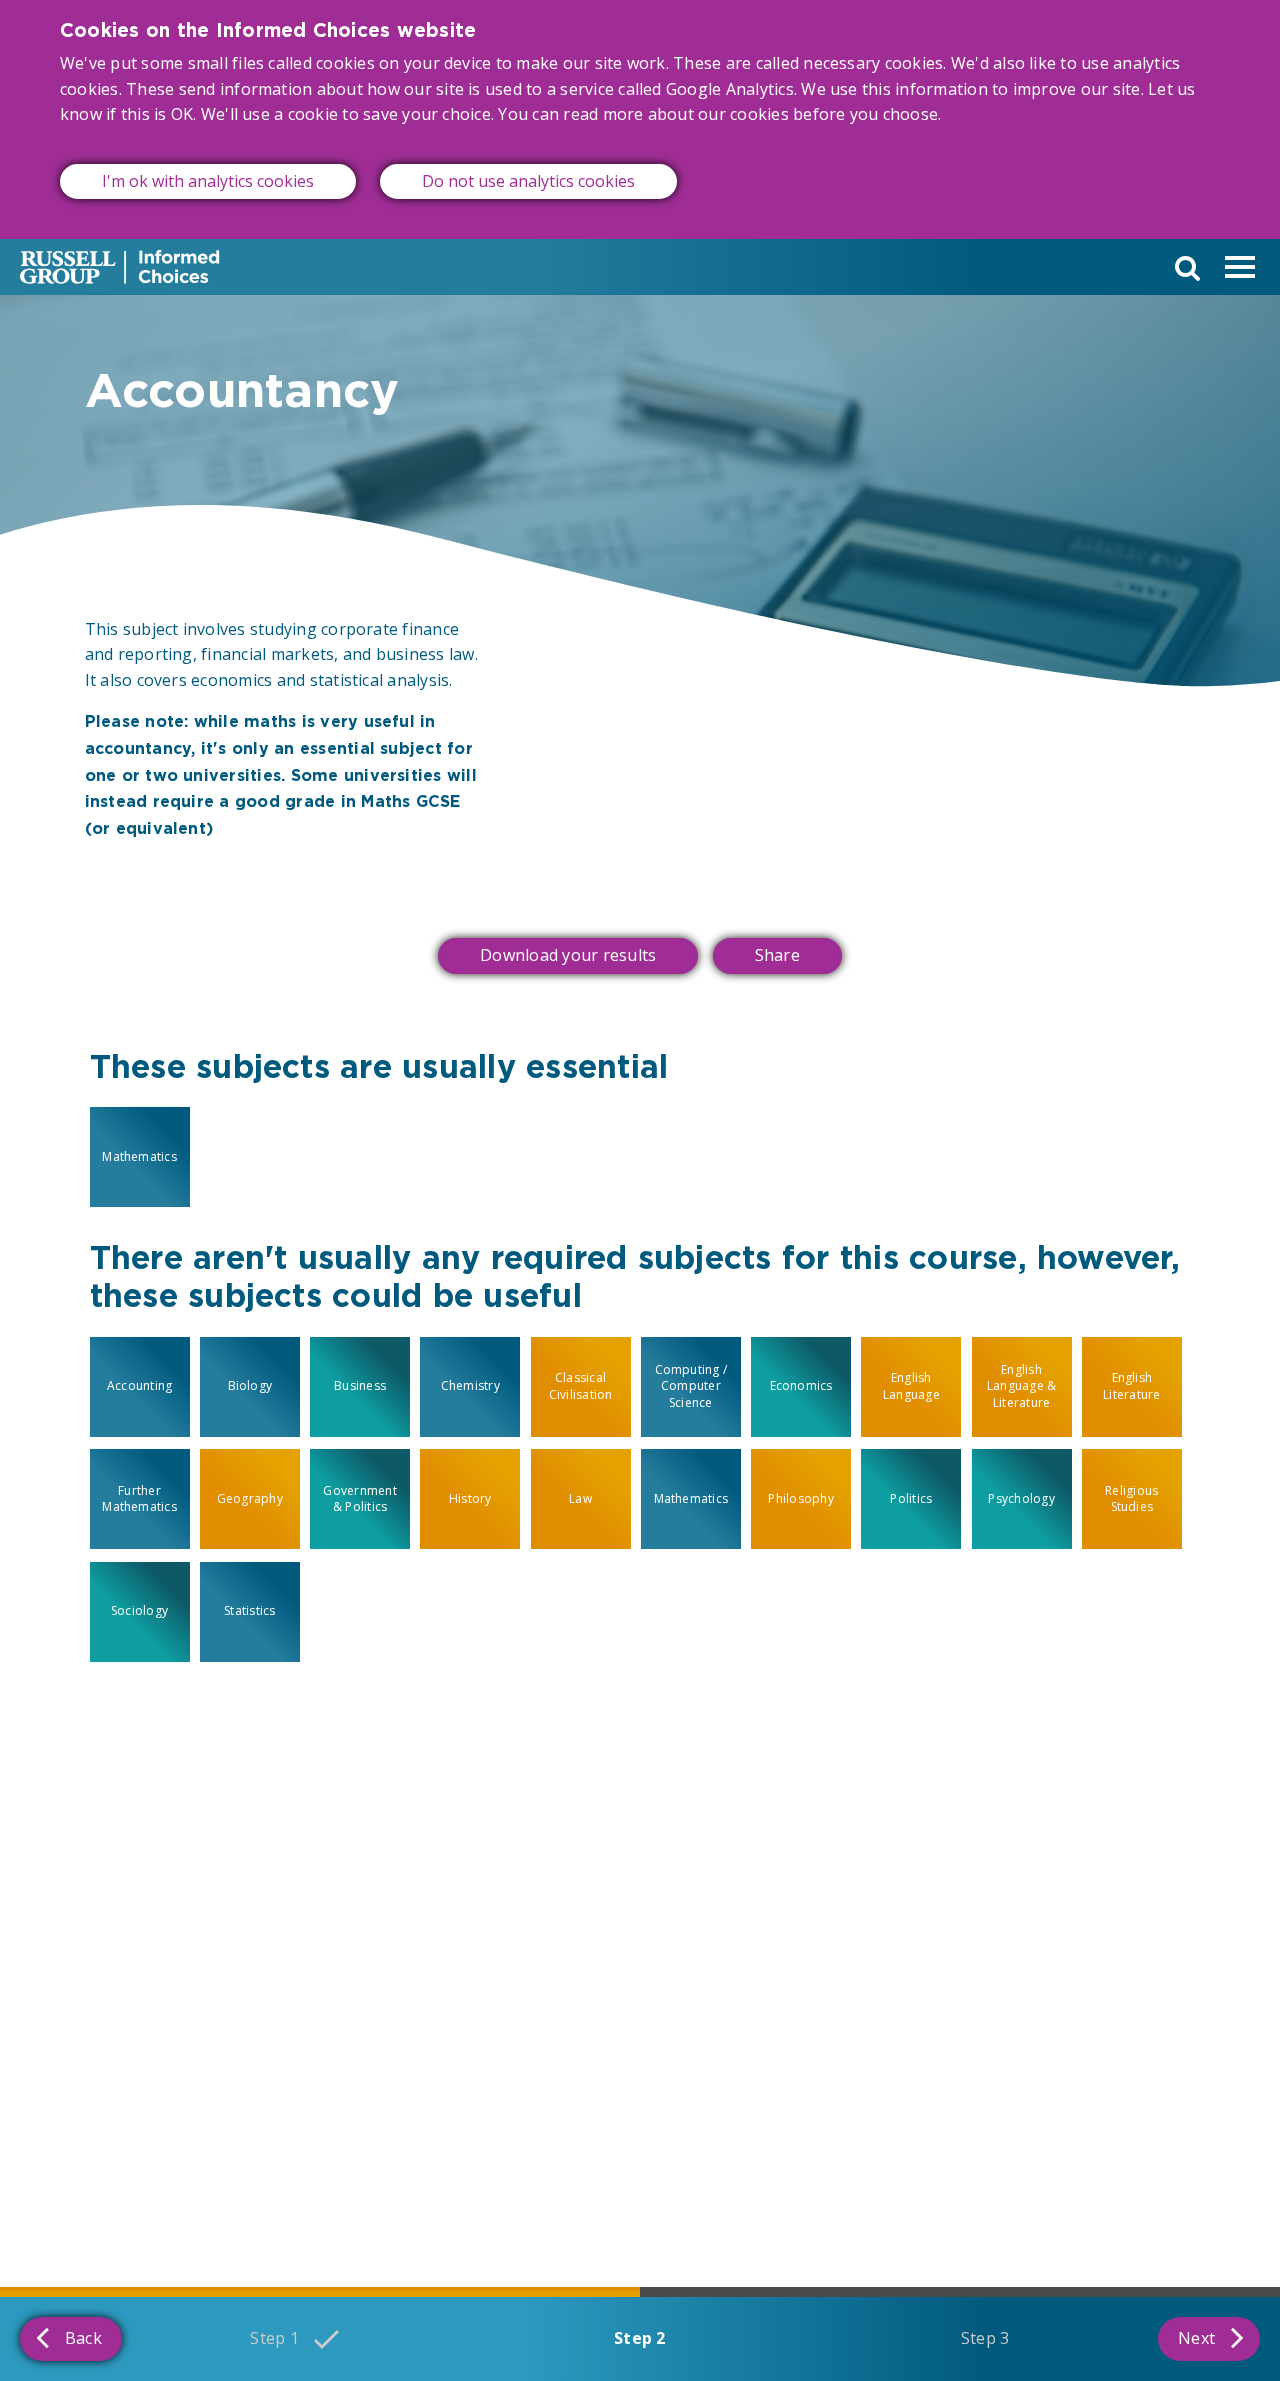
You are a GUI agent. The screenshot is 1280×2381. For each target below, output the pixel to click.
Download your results (568, 955)
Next (1196, 2338)
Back (83, 2338)
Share (777, 955)
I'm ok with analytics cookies (208, 181)
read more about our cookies (675, 114)
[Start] (120, 267)
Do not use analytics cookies (528, 181)
